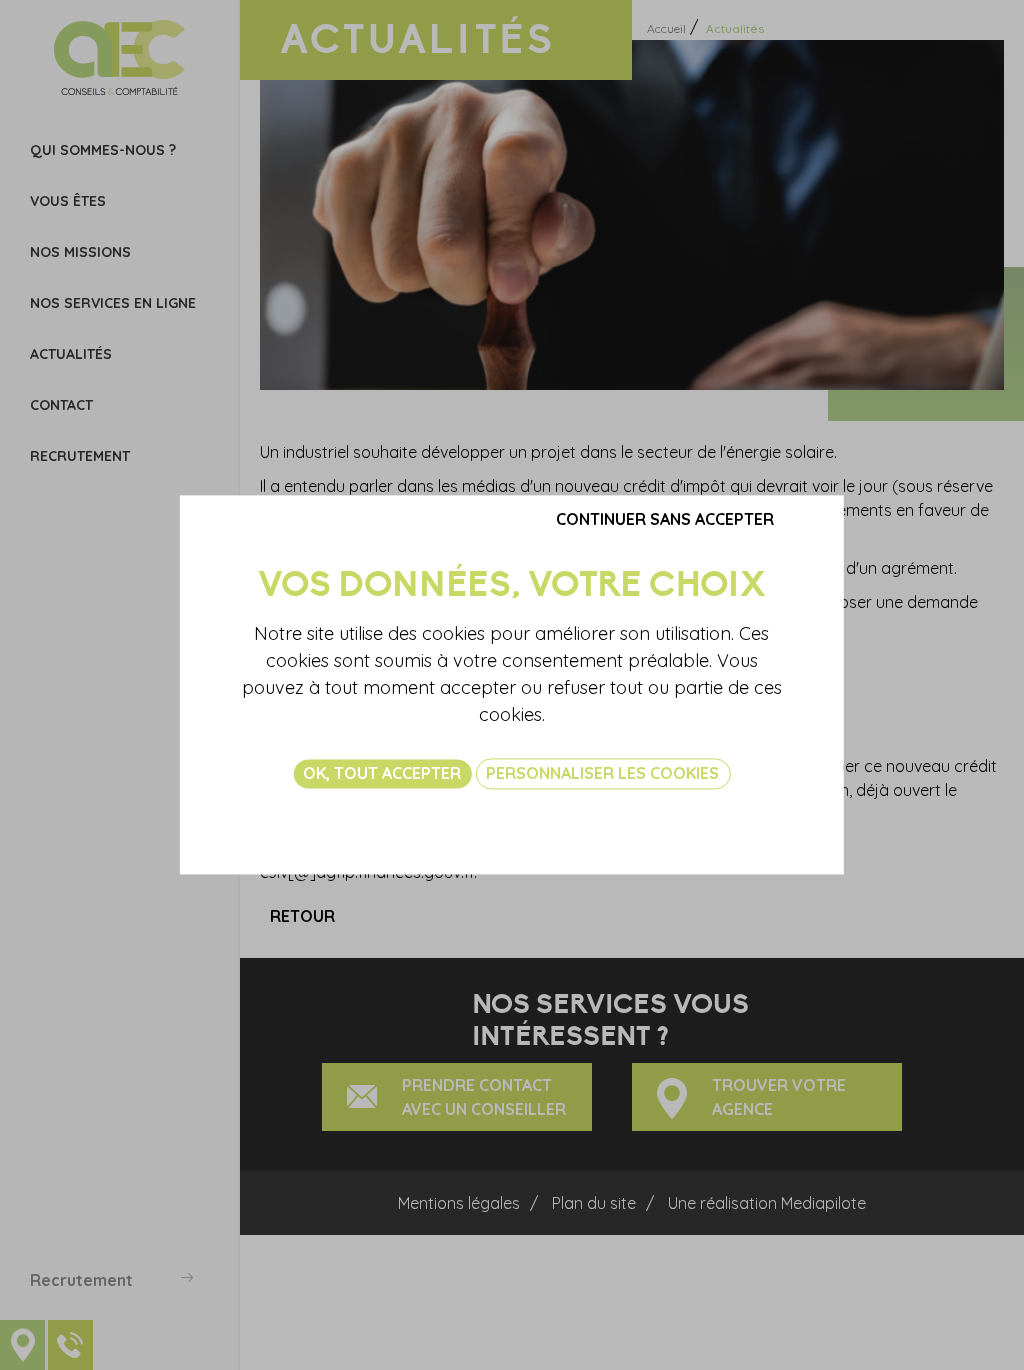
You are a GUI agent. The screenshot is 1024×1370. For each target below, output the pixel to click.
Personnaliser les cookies (602, 773)
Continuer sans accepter (665, 519)
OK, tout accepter (382, 773)
